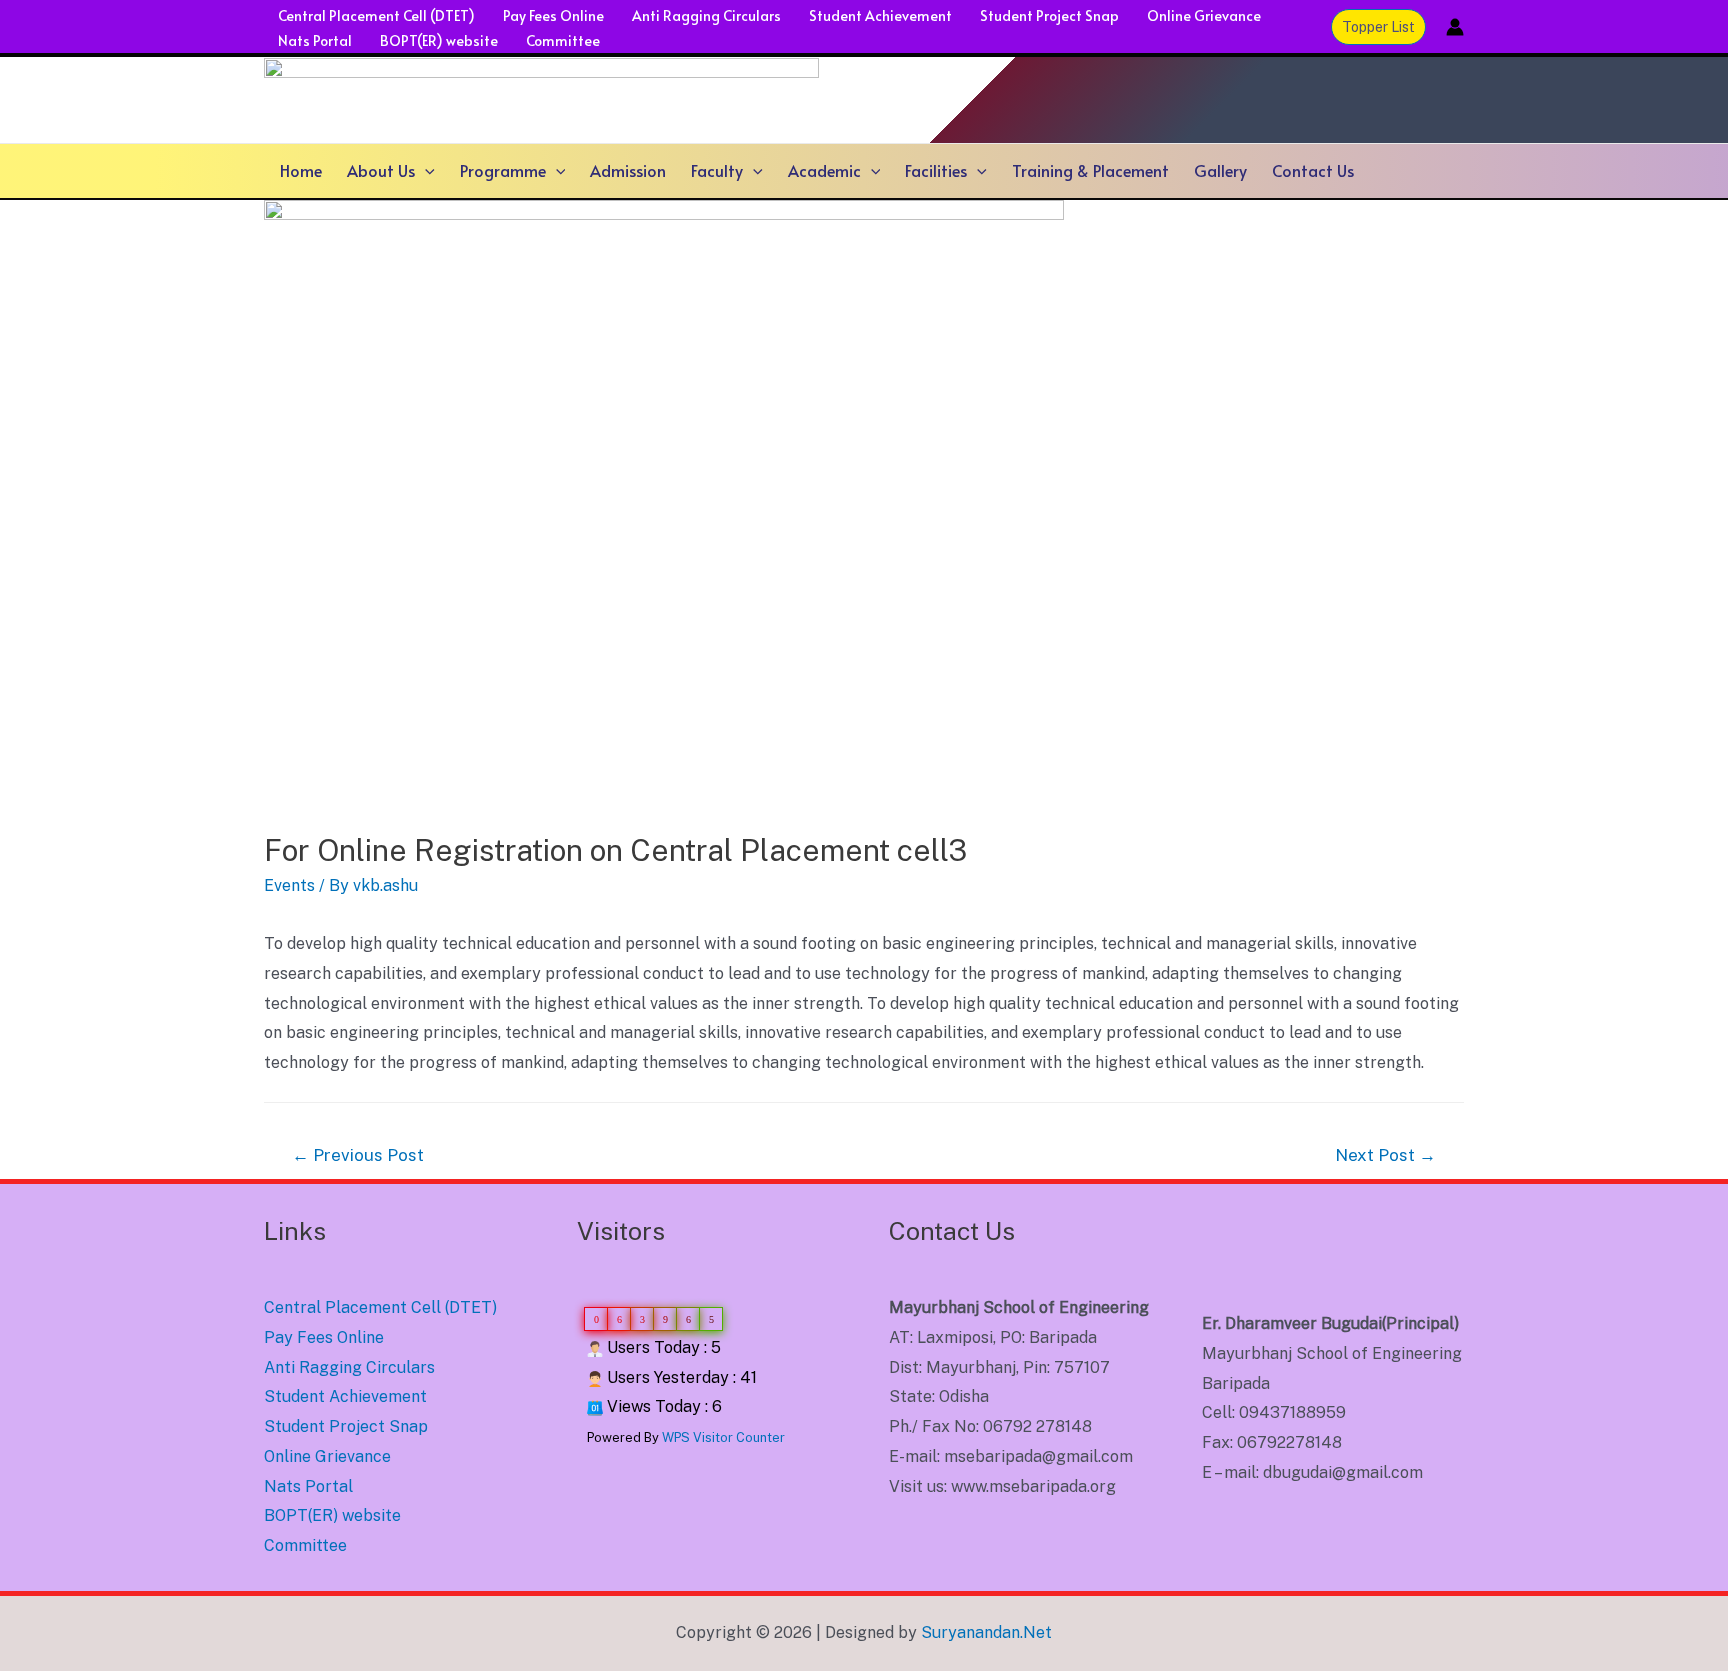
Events (289, 885)
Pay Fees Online (553, 15)
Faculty (717, 170)
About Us (381, 170)
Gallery (1220, 170)
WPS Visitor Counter (723, 1437)
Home (301, 170)
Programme (503, 170)
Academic (824, 170)
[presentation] (425, 170)
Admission (628, 170)
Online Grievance (1204, 15)
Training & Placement (1090, 170)
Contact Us (1313, 170)
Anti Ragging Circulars (706, 15)
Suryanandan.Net (986, 1632)
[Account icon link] (1455, 27)
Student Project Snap (1049, 15)
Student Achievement (880, 15)
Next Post (1385, 1155)
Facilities (936, 170)
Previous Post (358, 1155)
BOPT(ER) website (439, 40)
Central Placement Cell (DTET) (376, 15)
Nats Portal (315, 40)
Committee (563, 40)
